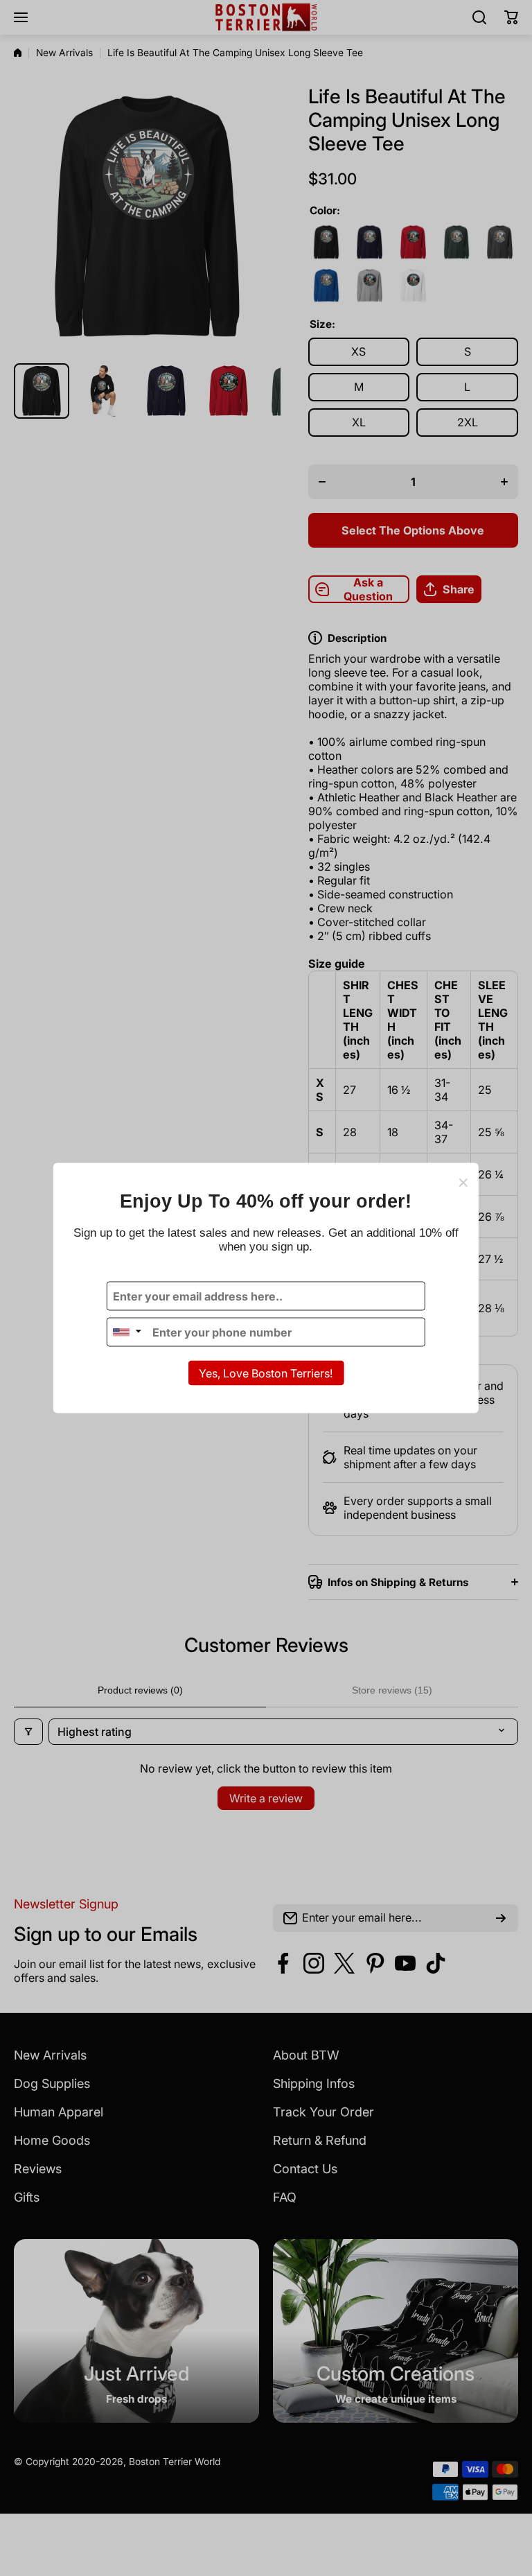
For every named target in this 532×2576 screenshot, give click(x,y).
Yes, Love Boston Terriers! (266, 1373)
